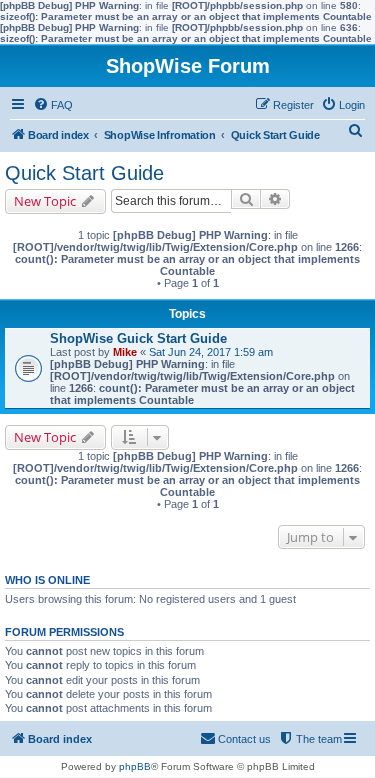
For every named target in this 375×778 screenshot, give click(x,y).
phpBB (135, 766)
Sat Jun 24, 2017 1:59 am (211, 352)
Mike (125, 352)
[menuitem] (53, 105)
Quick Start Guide (84, 173)
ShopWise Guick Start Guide (138, 338)
